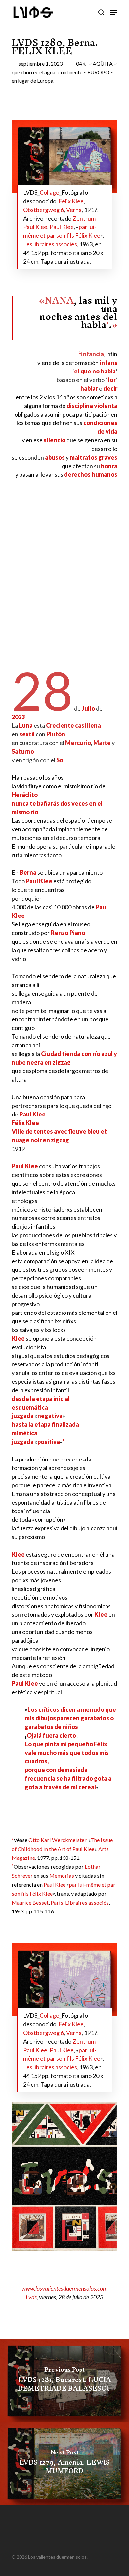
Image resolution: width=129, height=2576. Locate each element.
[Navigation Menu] (114, 12)
